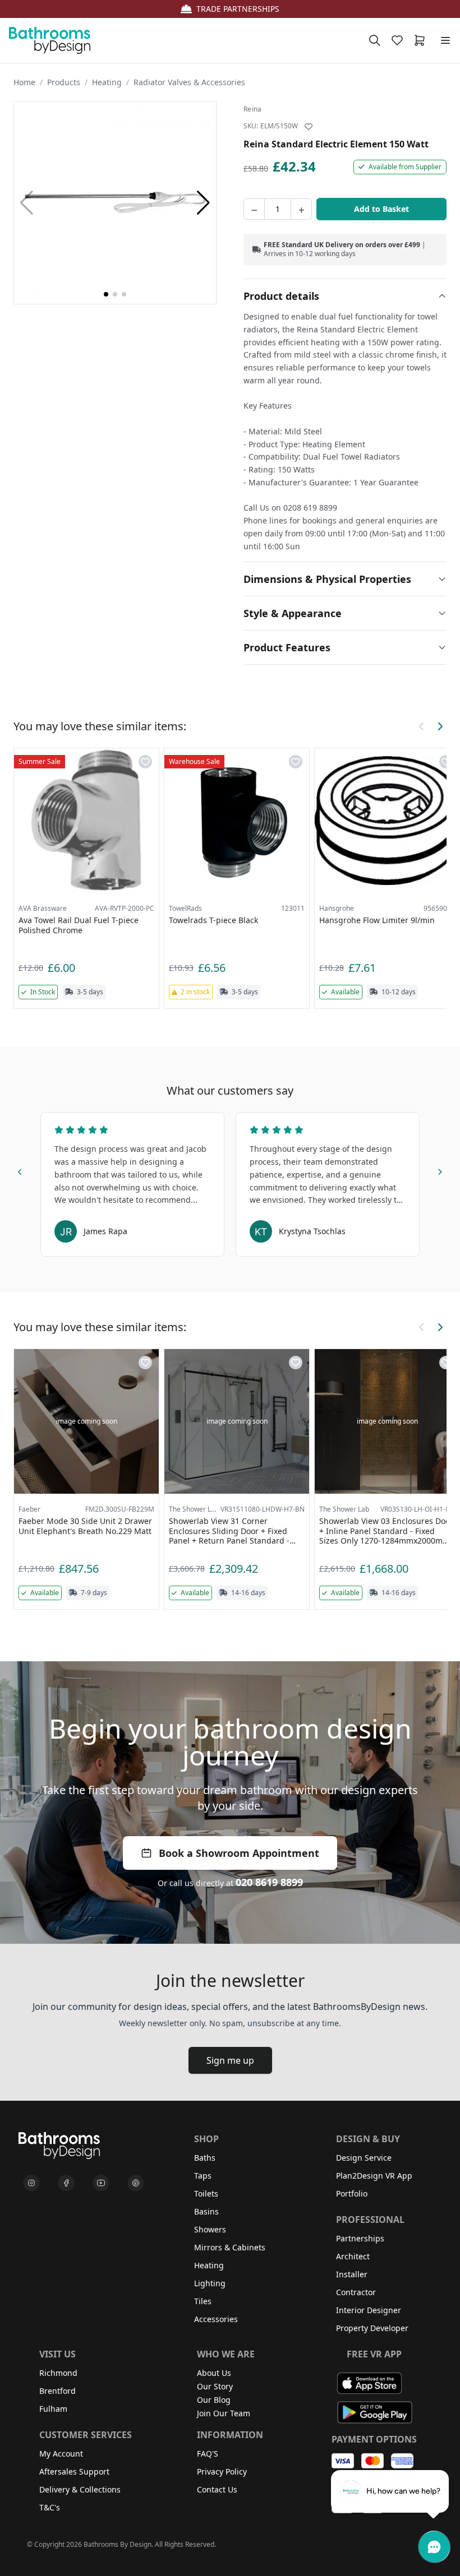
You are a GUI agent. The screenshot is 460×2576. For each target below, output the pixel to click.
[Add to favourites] (309, 127)
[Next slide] (440, 1170)
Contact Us (217, 2489)
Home (24, 82)
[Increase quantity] (301, 209)
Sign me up (230, 2060)
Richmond (58, 2373)
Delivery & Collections (80, 2489)
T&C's (50, 2507)
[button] (203, 203)
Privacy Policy (222, 2471)
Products (64, 82)
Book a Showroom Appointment (239, 1853)
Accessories (216, 2319)
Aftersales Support (74, 2471)
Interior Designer (369, 2310)
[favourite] (399, 40)
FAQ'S (208, 2454)
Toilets (206, 2193)
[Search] (375, 40)
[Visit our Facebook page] (66, 2183)
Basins (206, 2211)
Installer (352, 2274)
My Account (61, 2454)
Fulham (53, 2409)
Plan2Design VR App (374, 2176)
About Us (214, 2373)
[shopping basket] (422, 40)
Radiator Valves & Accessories (189, 82)
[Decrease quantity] (254, 209)
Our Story (215, 2386)
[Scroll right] (440, 726)
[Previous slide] (20, 1170)
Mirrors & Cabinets (230, 2247)
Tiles (203, 2301)
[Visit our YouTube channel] (101, 2183)
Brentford (58, 2391)
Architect (353, 2256)
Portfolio (352, 2193)
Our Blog (214, 2400)
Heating (107, 82)
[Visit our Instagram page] (31, 2183)
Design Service (364, 2158)
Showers (210, 2229)
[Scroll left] (422, 726)
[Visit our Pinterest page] (136, 2183)
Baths (205, 2158)
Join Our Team (224, 2413)
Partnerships (360, 2238)
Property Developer (372, 2328)
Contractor (356, 2292)
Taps (203, 2176)
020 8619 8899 (269, 1882)
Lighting (210, 2283)
